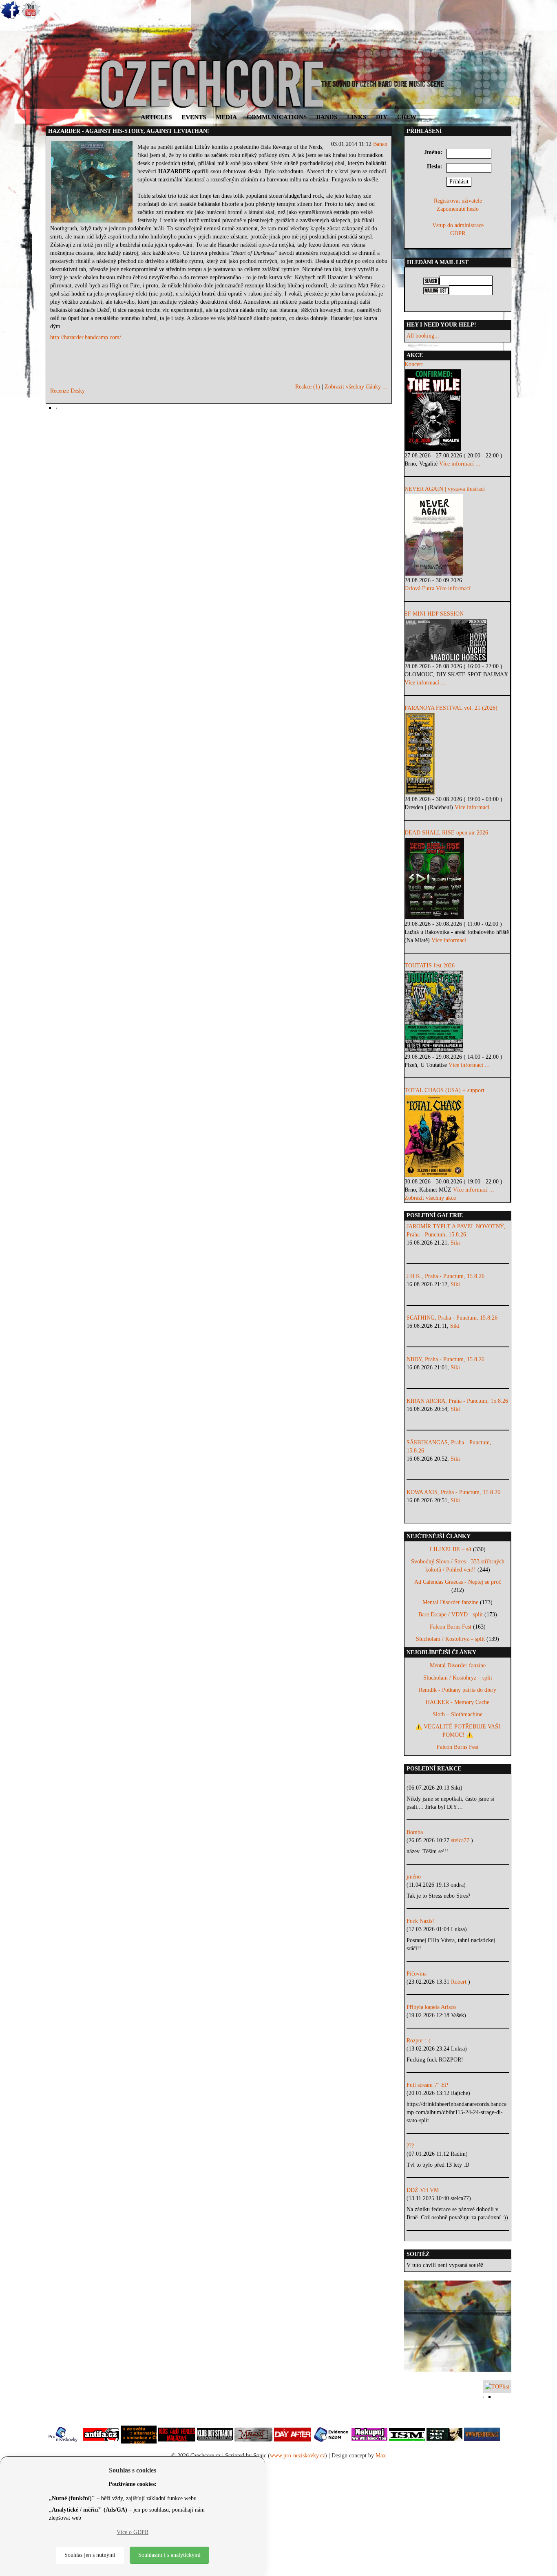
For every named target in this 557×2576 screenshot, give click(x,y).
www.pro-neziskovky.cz (297, 2456)
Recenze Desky (67, 391)
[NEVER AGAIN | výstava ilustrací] (457, 535)
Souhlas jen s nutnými (90, 2555)
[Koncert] (457, 410)
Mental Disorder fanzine (450, 1602)
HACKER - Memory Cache (458, 1702)
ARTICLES (156, 117)
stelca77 (461, 1840)
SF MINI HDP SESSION (434, 614)
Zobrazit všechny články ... (356, 387)
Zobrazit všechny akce (430, 1198)
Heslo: (435, 167)
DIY (382, 117)
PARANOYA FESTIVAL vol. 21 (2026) (451, 708)
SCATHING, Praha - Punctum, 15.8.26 (452, 1318)
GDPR (458, 233)
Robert (460, 1982)
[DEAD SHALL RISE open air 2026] (457, 879)
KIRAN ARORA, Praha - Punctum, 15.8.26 (457, 1401)
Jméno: (433, 152)
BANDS (327, 117)
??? (410, 2146)
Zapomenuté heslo (458, 209)
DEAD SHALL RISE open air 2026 (446, 833)
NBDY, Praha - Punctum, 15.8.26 (445, 1359)
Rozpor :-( (419, 2041)
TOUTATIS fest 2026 (430, 966)
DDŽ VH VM (423, 2190)
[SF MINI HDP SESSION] (457, 640)
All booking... (423, 336)
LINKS (357, 117)
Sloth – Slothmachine (458, 1714)
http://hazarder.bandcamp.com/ (86, 337)
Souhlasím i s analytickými (169, 2555)
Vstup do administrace (458, 225)
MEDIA (226, 117)
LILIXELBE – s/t (451, 1549)
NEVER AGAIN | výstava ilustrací (445, 489)
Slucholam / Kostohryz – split (450, 1639)
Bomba (415, 1832)
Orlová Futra (419, 588)
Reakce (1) (308, 387)
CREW (407, 117)
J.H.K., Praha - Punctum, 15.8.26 (445, 1276)
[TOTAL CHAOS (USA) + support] (457, 1136)
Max (381, 2456)
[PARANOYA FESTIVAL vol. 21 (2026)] (457, 754)
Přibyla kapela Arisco (431, 2007)
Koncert (414, 364)
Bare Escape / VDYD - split (451, 1615)
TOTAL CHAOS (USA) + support (444, 1090)
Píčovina (417, 1974)
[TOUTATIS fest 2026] (457, 1011)
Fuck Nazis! (420, 1921)
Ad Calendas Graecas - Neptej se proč (458, 1582)
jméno (414, 1877)
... (409, 1780)
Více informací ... (460, 464)
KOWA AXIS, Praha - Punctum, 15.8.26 (453, 1492)
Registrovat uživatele (458, 201)
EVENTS (194, 117)
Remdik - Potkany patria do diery (458, 1690)
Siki (455, 1243)
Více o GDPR (133, 2532)
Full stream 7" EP (427, 2085)
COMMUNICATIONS (277, 117)
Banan (380, 144)
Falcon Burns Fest (451, 1627)
